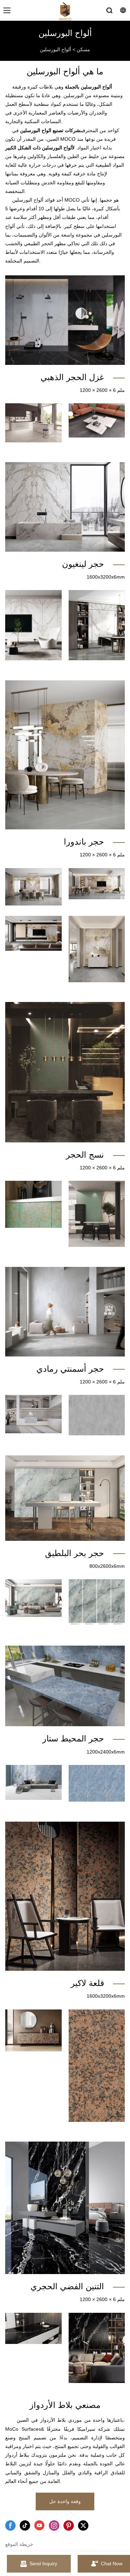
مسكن (83, 49)
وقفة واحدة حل (65, 2501)
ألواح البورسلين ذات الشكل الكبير (38, 148)
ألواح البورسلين (55, 49)
